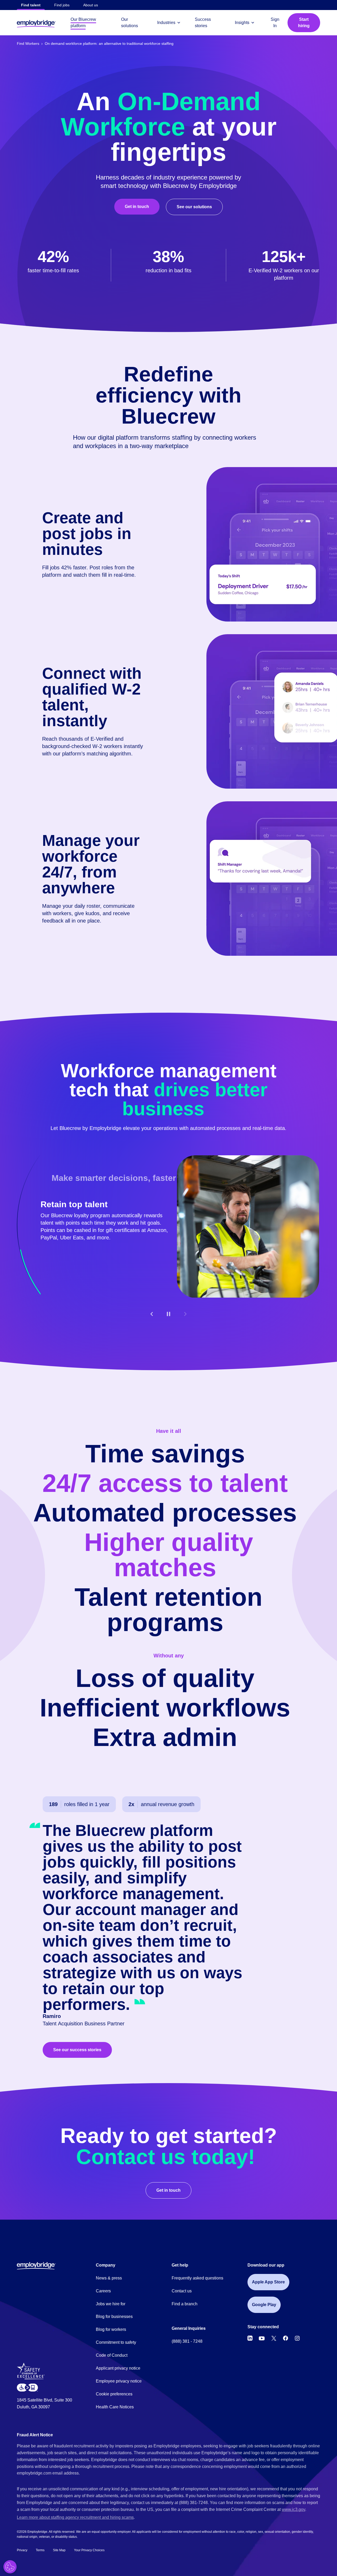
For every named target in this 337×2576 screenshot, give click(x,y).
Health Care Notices (115, 2407)
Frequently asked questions (197, 2278)
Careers (103, 2291)
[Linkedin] (250, 2338)
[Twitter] (274, 2338)
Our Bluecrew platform (83, 23)
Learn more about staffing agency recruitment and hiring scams (75, 2517)
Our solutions (130, 23)
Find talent (31, 5)
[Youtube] (262, 2338)
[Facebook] (286, 2338)
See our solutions (194, 207)
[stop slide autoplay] (168, 1314)
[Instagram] (297, 2338)
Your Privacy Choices (89, 2550)
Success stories (203, 23)
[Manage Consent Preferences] (10, 2567)
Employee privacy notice (119, 2381)
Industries (166, 23)
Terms (40, 2550)
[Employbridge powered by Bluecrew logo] (36, 2266)
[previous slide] (152, 1314)
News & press (109, 2278)
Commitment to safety (116, 2342)
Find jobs (62, 5)
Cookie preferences (114, 2394)
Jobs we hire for (111, 2304)
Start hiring (304, 23)
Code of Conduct (112, 2355)
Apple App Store (268, 2282)
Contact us (182, 2291)
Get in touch (137, 207)
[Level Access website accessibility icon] (27, 2387)
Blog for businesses (114, 2317)
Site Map (59, 2550)
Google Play (264, 2305)
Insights (242, 23)
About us (91, 5)
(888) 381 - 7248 (187, 2341)
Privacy (22, 2550)
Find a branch (185, 2304)
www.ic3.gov (293, 2509)
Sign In (275, 23)
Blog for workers (111, 2329)
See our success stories (77, 2050)
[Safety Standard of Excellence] (33, 2373)
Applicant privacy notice (118, 2368)
